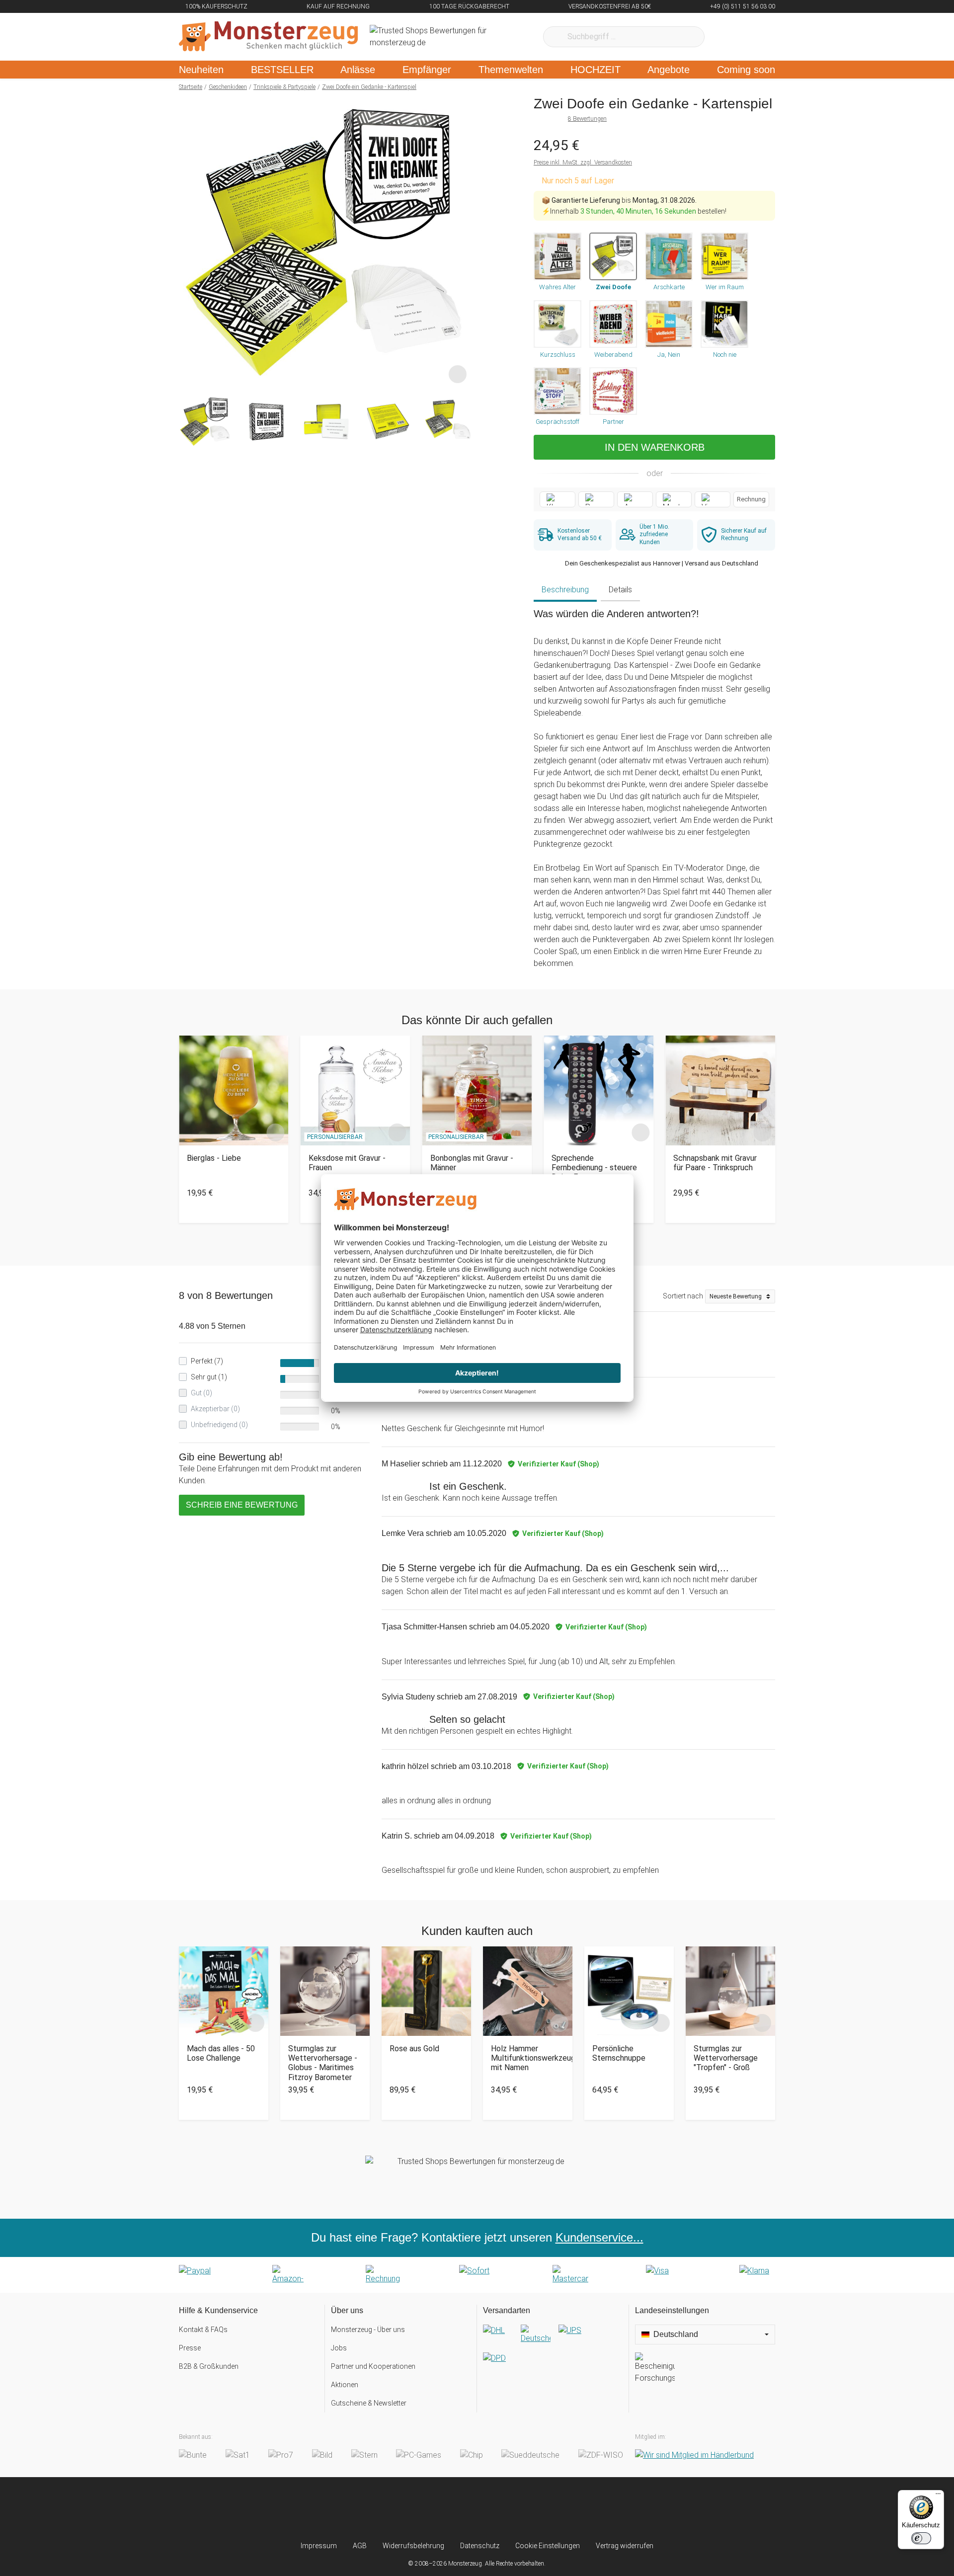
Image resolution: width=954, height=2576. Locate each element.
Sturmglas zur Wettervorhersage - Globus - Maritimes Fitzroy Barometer (323, 2063)
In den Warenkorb (655, 447)
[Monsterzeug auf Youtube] (536, 2509)
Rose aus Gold (414, 2049)
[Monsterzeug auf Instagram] (418, 2509)
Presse (190, 2348)
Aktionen (345, 2385)
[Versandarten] (553, 2352)
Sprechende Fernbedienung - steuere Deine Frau (594, 1167)
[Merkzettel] (725, 37)
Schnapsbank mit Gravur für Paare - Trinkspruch (715, 1163)
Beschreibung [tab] (565, 590)
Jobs (339, 2348)
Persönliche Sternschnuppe (619, 2053)
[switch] (921, 2538)
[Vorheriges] (189, 241)
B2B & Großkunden (209, 2366)
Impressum (319, 2546)
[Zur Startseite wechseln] (268, 37)
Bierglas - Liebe (214, 1158)
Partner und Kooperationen (373, 2366)
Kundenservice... (599, 2237)
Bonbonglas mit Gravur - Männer (472, 1163)
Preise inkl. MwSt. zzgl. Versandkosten (583, 162)
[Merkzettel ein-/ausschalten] (458, 374)
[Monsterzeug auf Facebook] (457, 2509)
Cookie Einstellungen (548, 2546)
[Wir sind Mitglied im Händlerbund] (694, 2455)
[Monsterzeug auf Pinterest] (497, 2509)
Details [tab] (620, 590)
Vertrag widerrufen (625, 2546)
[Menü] (938, 2496)
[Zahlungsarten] (477, 2275)
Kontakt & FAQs (203, 2330)
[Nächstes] (460, 241)
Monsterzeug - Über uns (368, 2330)
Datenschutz (480, 2546)
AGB (360, 2546)
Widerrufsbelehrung (413, 2546)
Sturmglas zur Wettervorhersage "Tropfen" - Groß (726, 2058)
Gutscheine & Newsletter (369, 2403)
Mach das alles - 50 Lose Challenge (221, 2053)
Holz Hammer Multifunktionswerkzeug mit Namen (528, 2058)
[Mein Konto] (755, 37)
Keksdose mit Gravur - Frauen (347, 1163)
